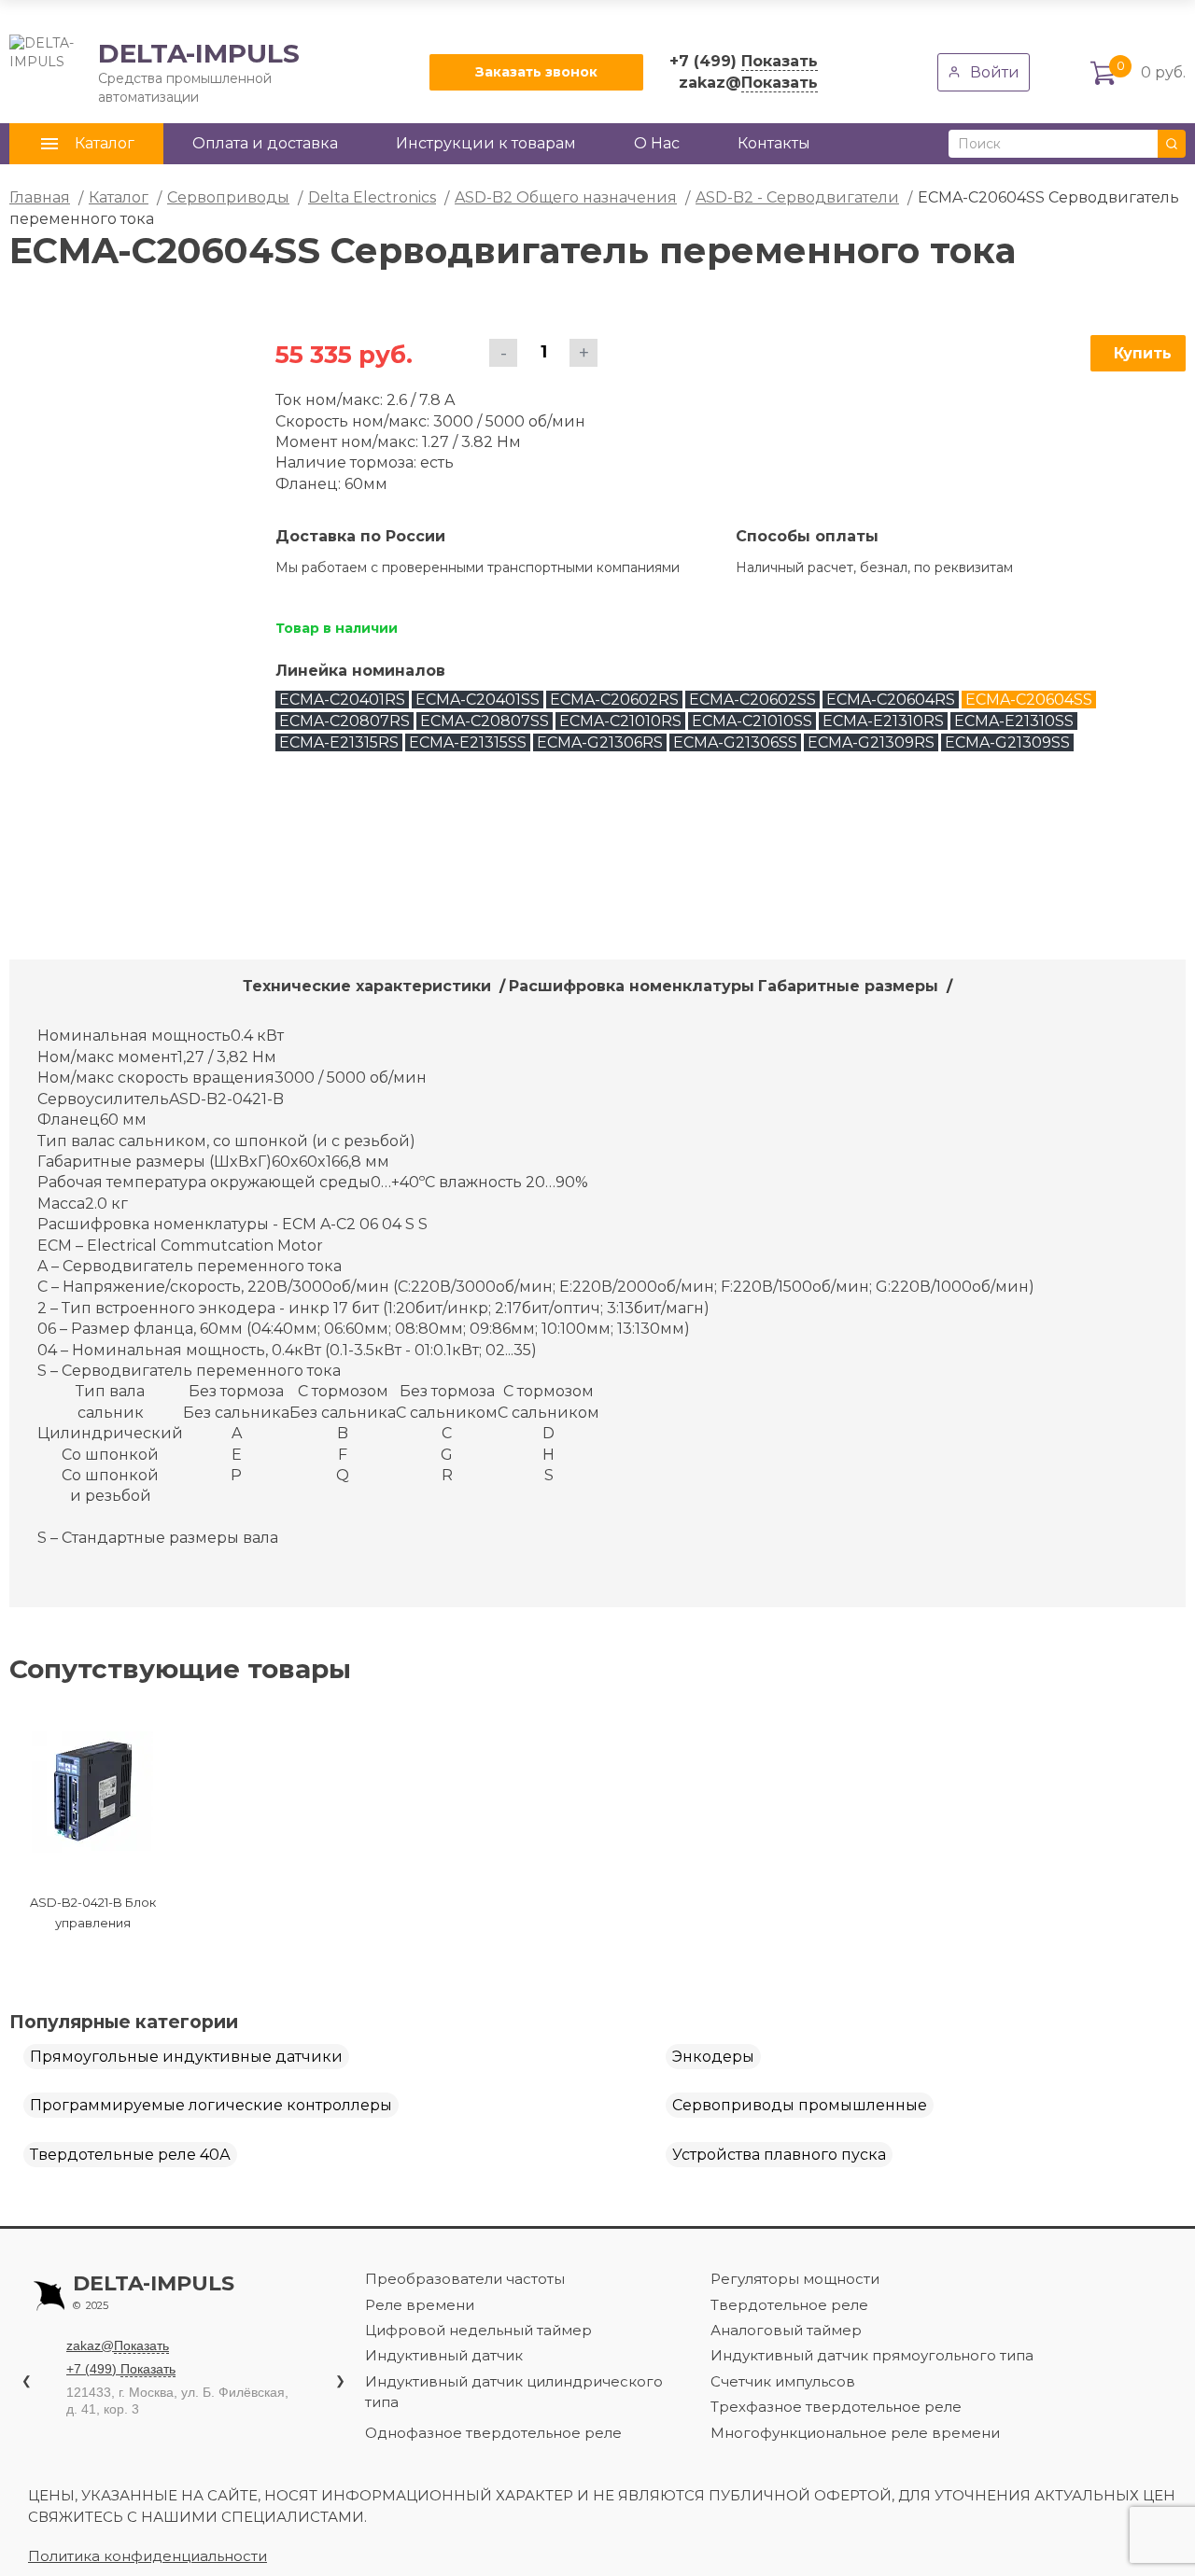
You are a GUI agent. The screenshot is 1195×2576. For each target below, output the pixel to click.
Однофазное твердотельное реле (493, 2433)
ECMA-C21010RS (620, 721)
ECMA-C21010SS (752, 721)
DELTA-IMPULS (155, 72)
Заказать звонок (536, 72)
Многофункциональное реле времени (855, 2433)
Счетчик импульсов (783, 2381)
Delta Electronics (372, 197)
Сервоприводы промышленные (800, 2105)
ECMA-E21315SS (468, 742)
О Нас (657, 143)
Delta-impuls (154, 2292)
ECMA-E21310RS (883, 721)
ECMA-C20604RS (891, 700)
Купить (1143, 353)
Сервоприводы (228, 197)
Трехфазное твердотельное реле (836, 2407)
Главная (40, 197)
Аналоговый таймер (786, 2330)
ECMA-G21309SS (1007, 742)
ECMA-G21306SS (735, 742)
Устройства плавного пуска (779, 2155)
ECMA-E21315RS (339, 742)
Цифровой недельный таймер (478, 2330)
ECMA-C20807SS (485, 721)
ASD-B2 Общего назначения (566, 197)
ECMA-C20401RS (342, 700)
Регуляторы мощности (795, 2279)
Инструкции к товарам (486, 143)
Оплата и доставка (265, 143)
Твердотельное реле (789, 2305)
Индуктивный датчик (444, 2355)
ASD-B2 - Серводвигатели (797, 197)
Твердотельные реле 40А (130, 2155)
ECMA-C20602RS (614, 700)
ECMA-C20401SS (478, 700)
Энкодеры (713, 2057)
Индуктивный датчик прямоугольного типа (872, 2355)
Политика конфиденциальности (148, 2556)
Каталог (119, 197)
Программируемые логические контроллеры (211, 2105)
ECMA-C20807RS (344, 721)
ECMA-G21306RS (600, 742)
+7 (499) (744, 61)
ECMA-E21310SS (1014, 721)
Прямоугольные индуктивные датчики (186, 2057)
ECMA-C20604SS (1029, 700)
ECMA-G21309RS (871, 742)
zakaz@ (748, 83)
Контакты (774, 143)
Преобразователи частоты (465, 2279)
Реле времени (420, 2305)
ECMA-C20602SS (752, 700)
